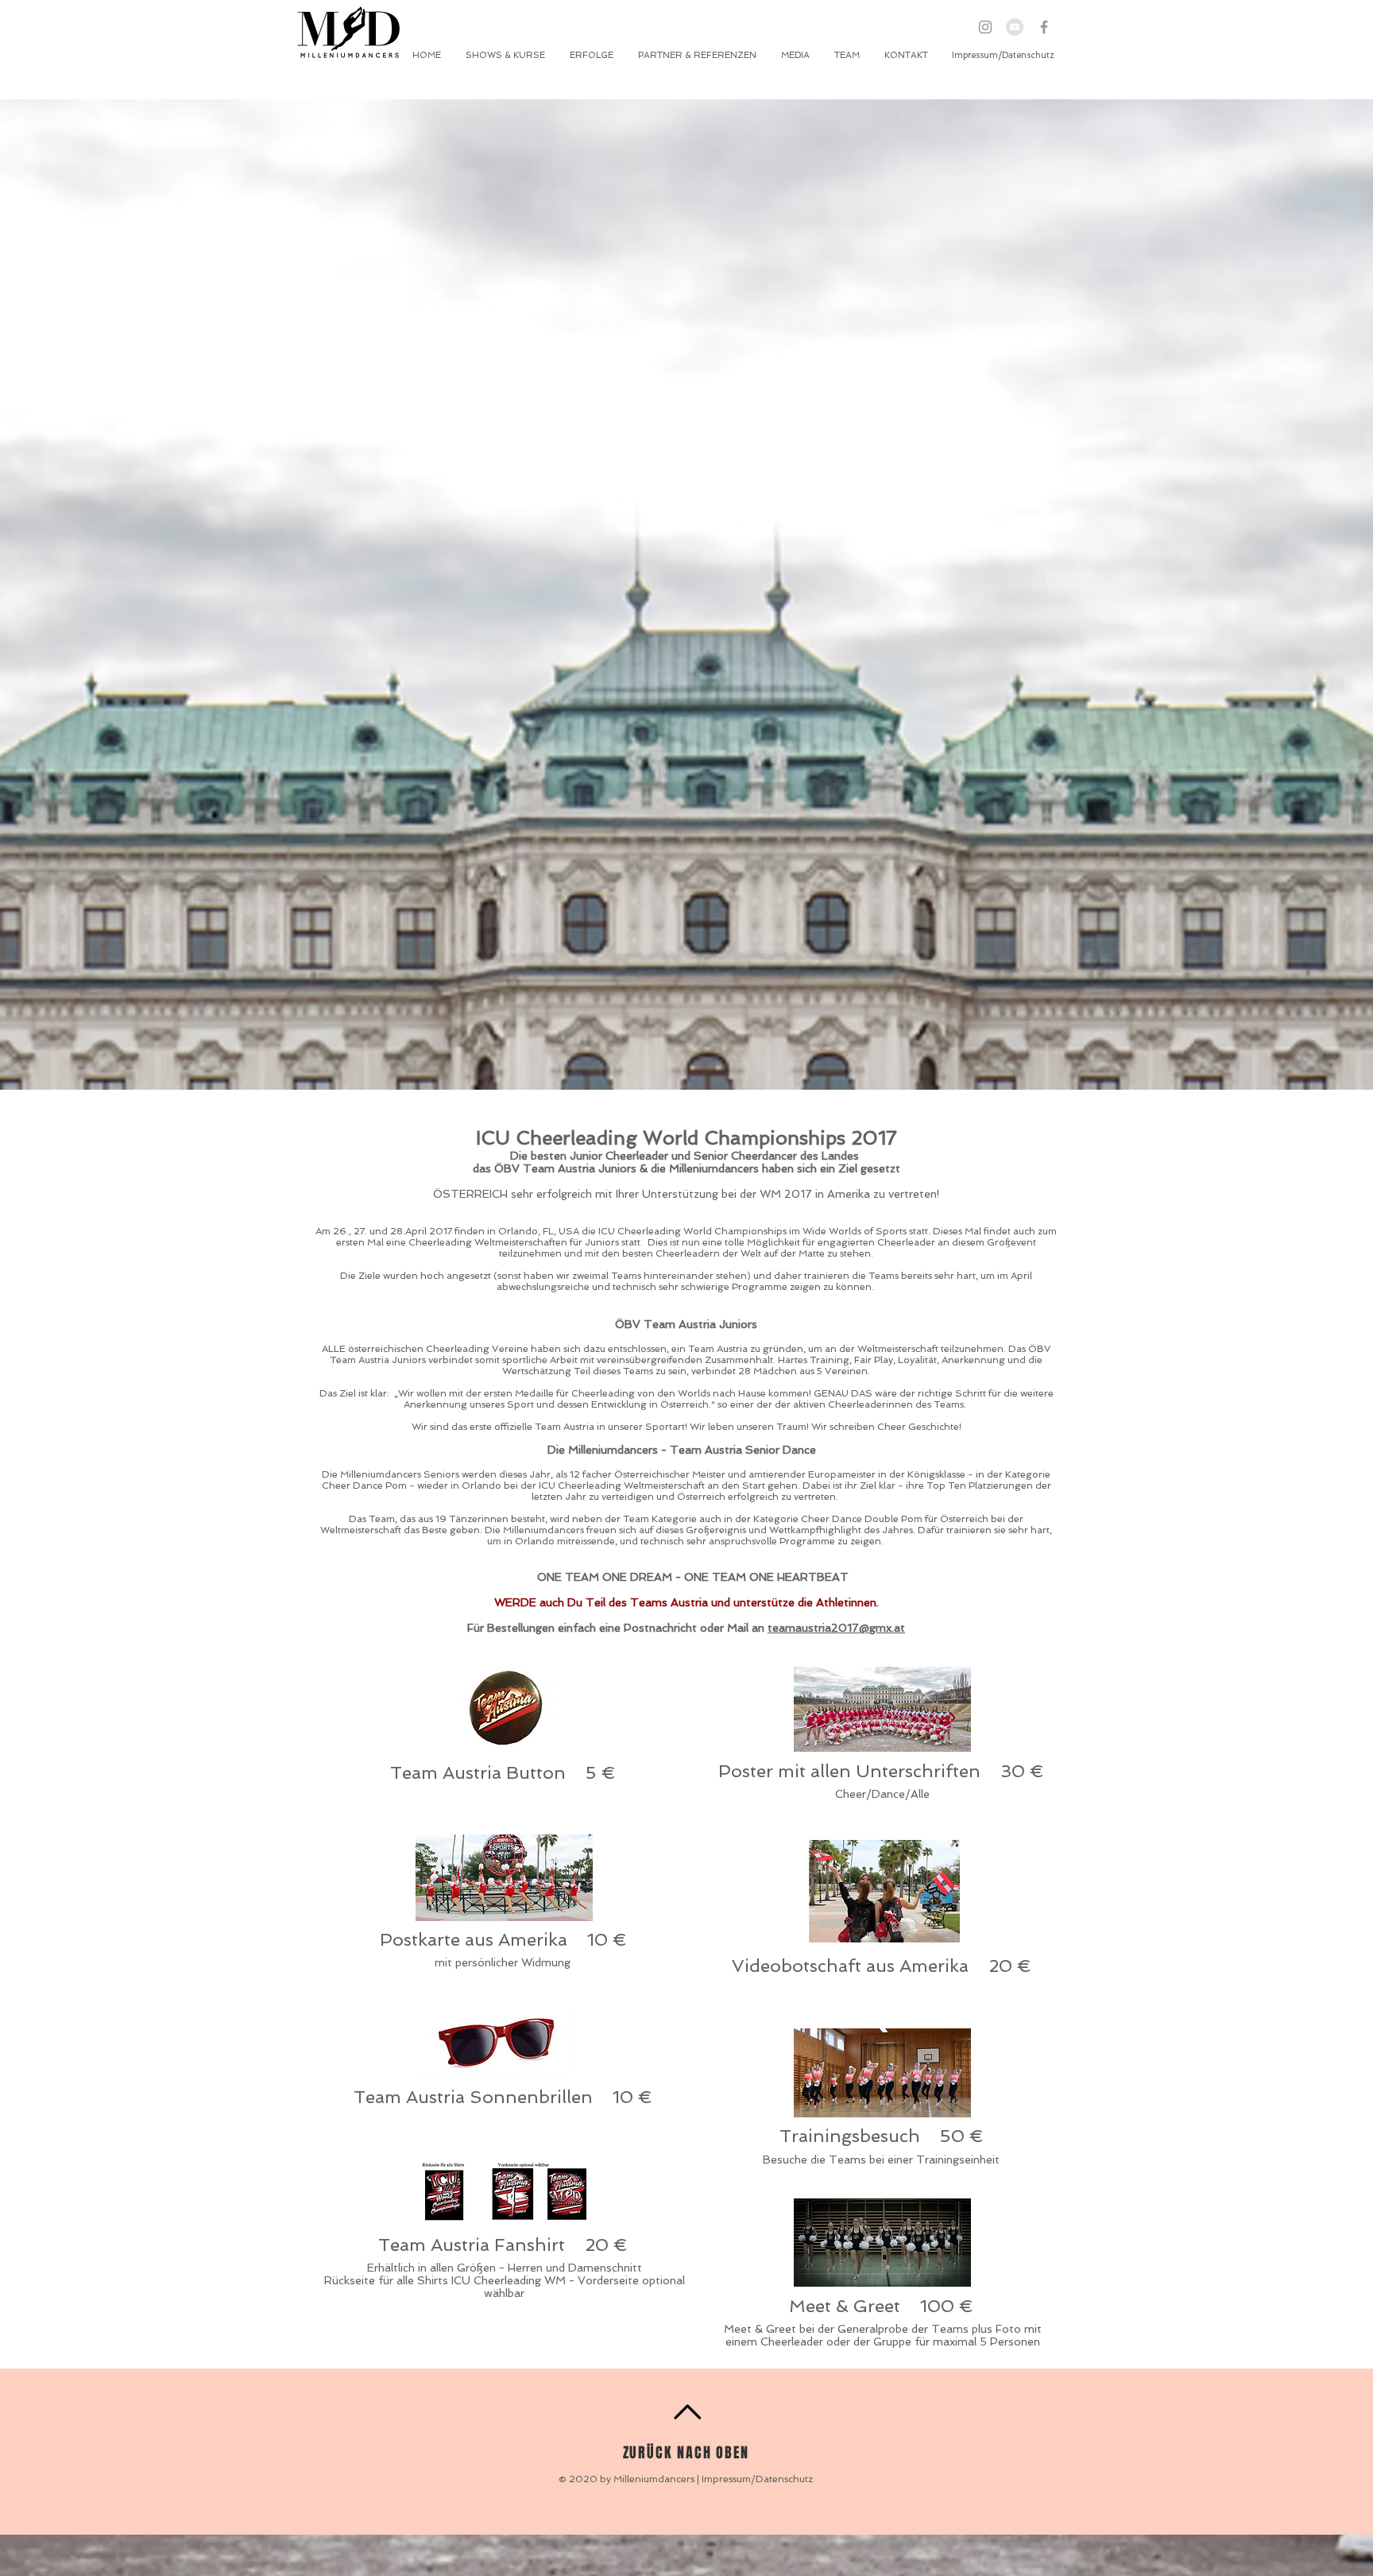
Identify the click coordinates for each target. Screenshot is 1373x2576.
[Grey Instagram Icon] (985, 27)
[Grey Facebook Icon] (1044, 27)
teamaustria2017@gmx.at (836, 1628)
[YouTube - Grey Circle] (1015, 27)
